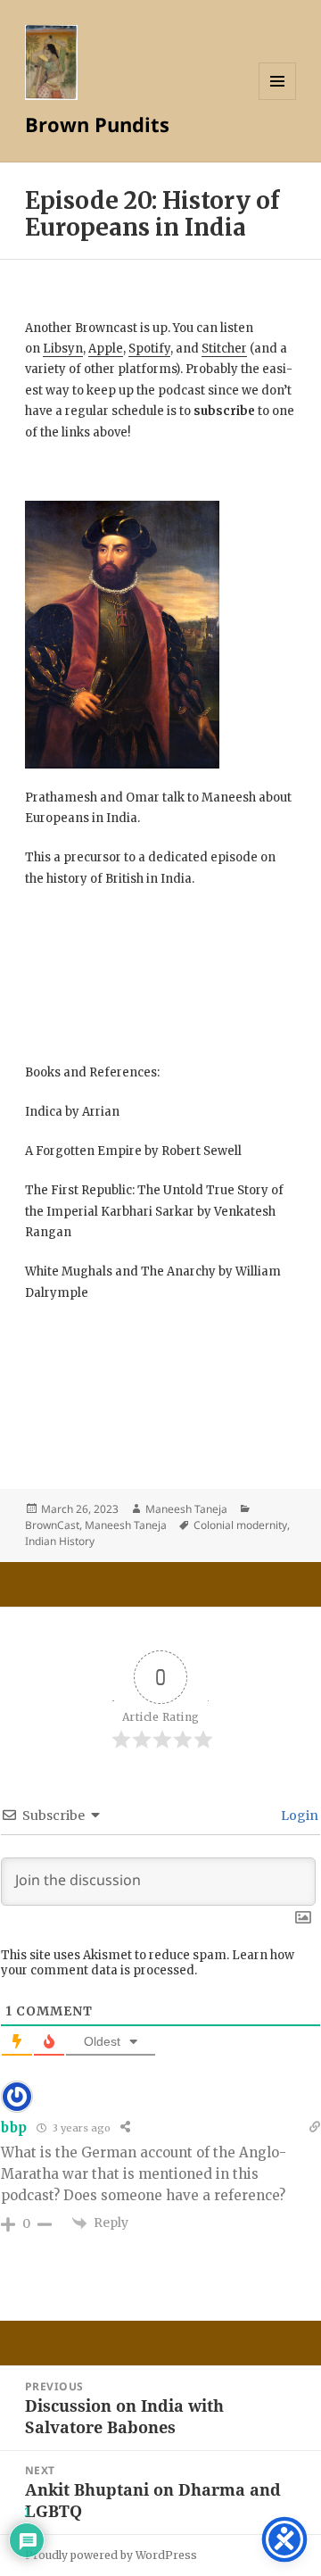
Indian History (60, 1541)
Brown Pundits (97, 124)
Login (298, 1816)
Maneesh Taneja (186, 1509)
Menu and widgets (278, 100)
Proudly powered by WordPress (111, 2555)
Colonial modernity (240, 1525)
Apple (106, 349)
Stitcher (224, 349)
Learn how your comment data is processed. (148, 1963)
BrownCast (52, 1525)
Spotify (149, 349)
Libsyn (63, 349)
